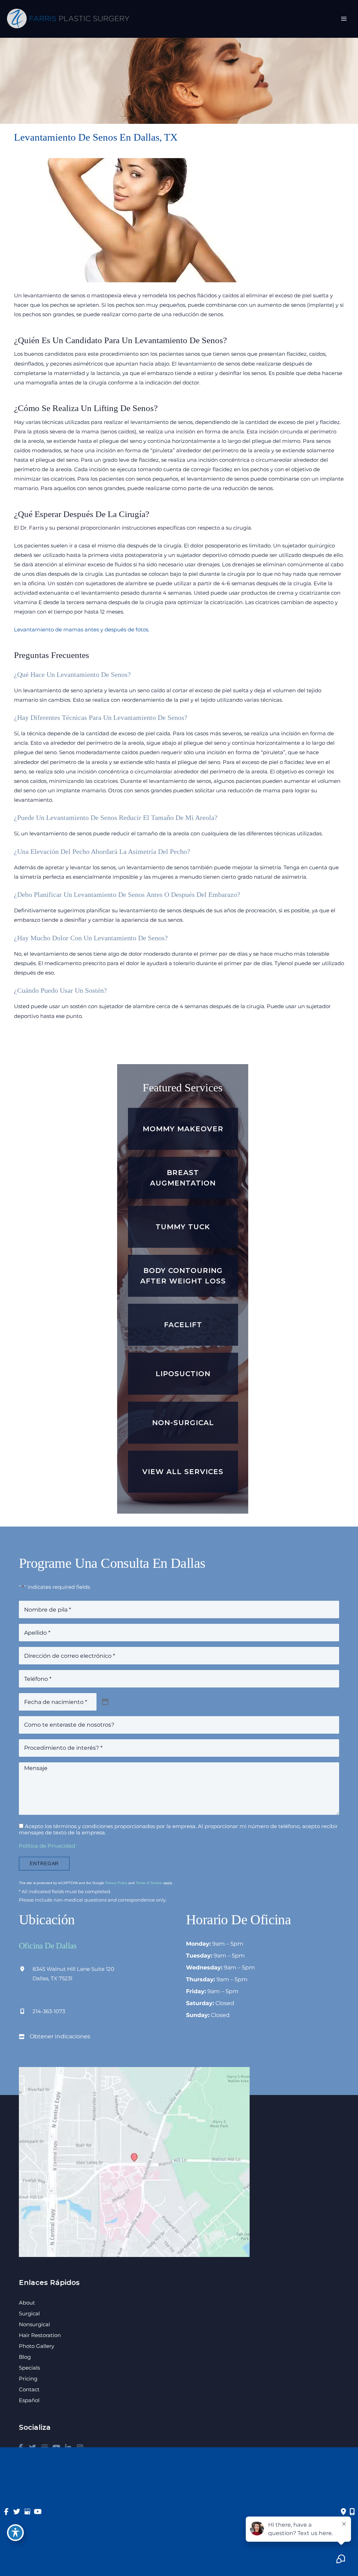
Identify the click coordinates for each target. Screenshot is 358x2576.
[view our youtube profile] (38, 2511)
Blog (25, 2357)
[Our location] (352, 2511)
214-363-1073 (49, 2011)
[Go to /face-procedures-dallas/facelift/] (183, 1325)
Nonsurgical (34, 2324)
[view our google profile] (27, 2511)
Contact (29, 2389)
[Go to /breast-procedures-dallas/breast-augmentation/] (183, 1178)
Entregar (44, 1864)
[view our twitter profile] (17, 2511)
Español (29, 2400)
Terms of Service (149, 1883)
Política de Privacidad (47, 1846)
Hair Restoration (40, 2335)
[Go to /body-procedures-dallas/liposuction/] (183, 1374)
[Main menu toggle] (344, 19)
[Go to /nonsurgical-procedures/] (183, 1423)
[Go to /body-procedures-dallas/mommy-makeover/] (183, 1129)
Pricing (28, 2379)
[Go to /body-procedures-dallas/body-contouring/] (183, 1276)
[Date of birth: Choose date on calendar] (105, 1702)
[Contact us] (343, 2511)
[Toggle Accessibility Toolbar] (15, 2533)
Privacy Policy (116, 1883)
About (27, 2303)
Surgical (29, 2313)
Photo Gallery (37, 2346)
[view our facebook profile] (6, 2511)
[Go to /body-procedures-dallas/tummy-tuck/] (183, 1227)
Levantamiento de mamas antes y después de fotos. (82, 630)
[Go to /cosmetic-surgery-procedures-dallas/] (183, 1472)
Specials (29, 2368)
